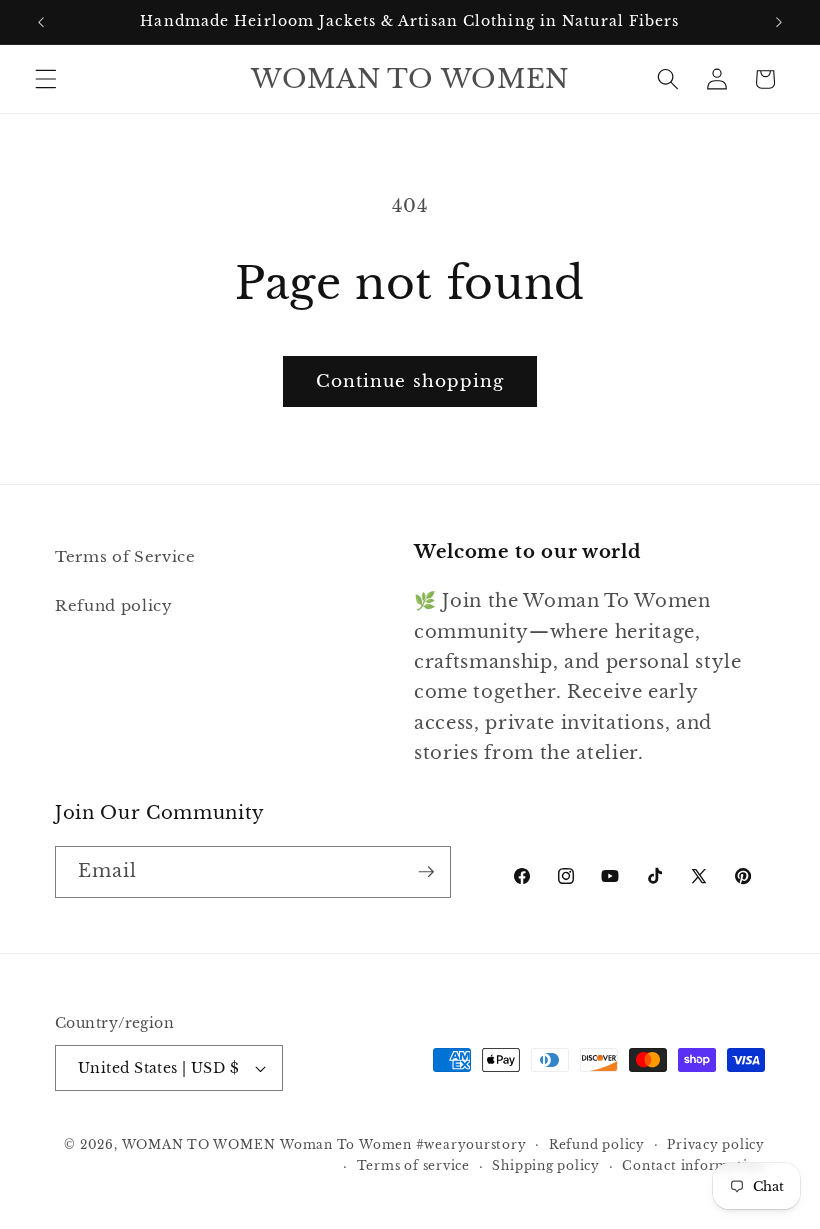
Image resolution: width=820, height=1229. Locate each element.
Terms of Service (125, 556)
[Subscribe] (426, 872)
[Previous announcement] (41, 22)
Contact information (693, 1165)
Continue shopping (410, 381)
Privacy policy (716, 1144)
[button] (46, 79)
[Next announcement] (779, 22)
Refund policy (114, 605)
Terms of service (413, 1165)
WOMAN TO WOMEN (199, 1144)
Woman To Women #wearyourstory (403, 1144)
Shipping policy (546, 1165)
